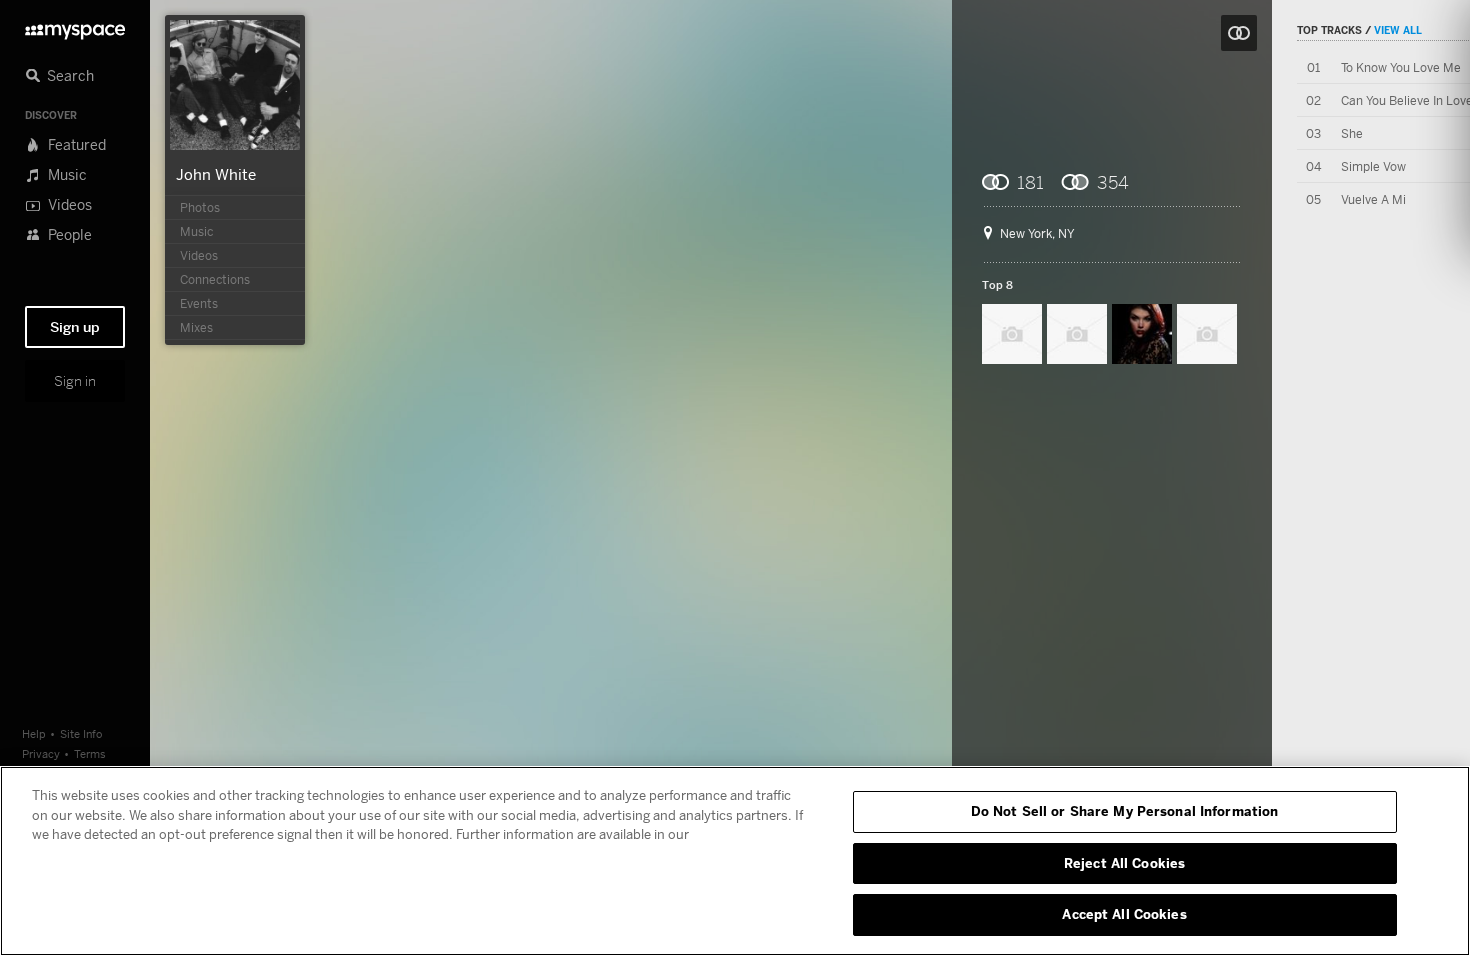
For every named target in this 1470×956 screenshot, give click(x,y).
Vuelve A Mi (1373, 199)
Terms (90, 753)
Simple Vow (1373, 166)
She (1352, 133)
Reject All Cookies (1124, 863)
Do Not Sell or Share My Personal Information (1125, 811)
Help (34, 733)
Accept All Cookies (1124, 914)
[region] (735, 861)
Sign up (75, 327)
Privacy (41, 753)
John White (216, 174)
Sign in (75, 381)
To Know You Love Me (1401, 67)
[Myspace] (75, 26)
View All (1398, 30)
